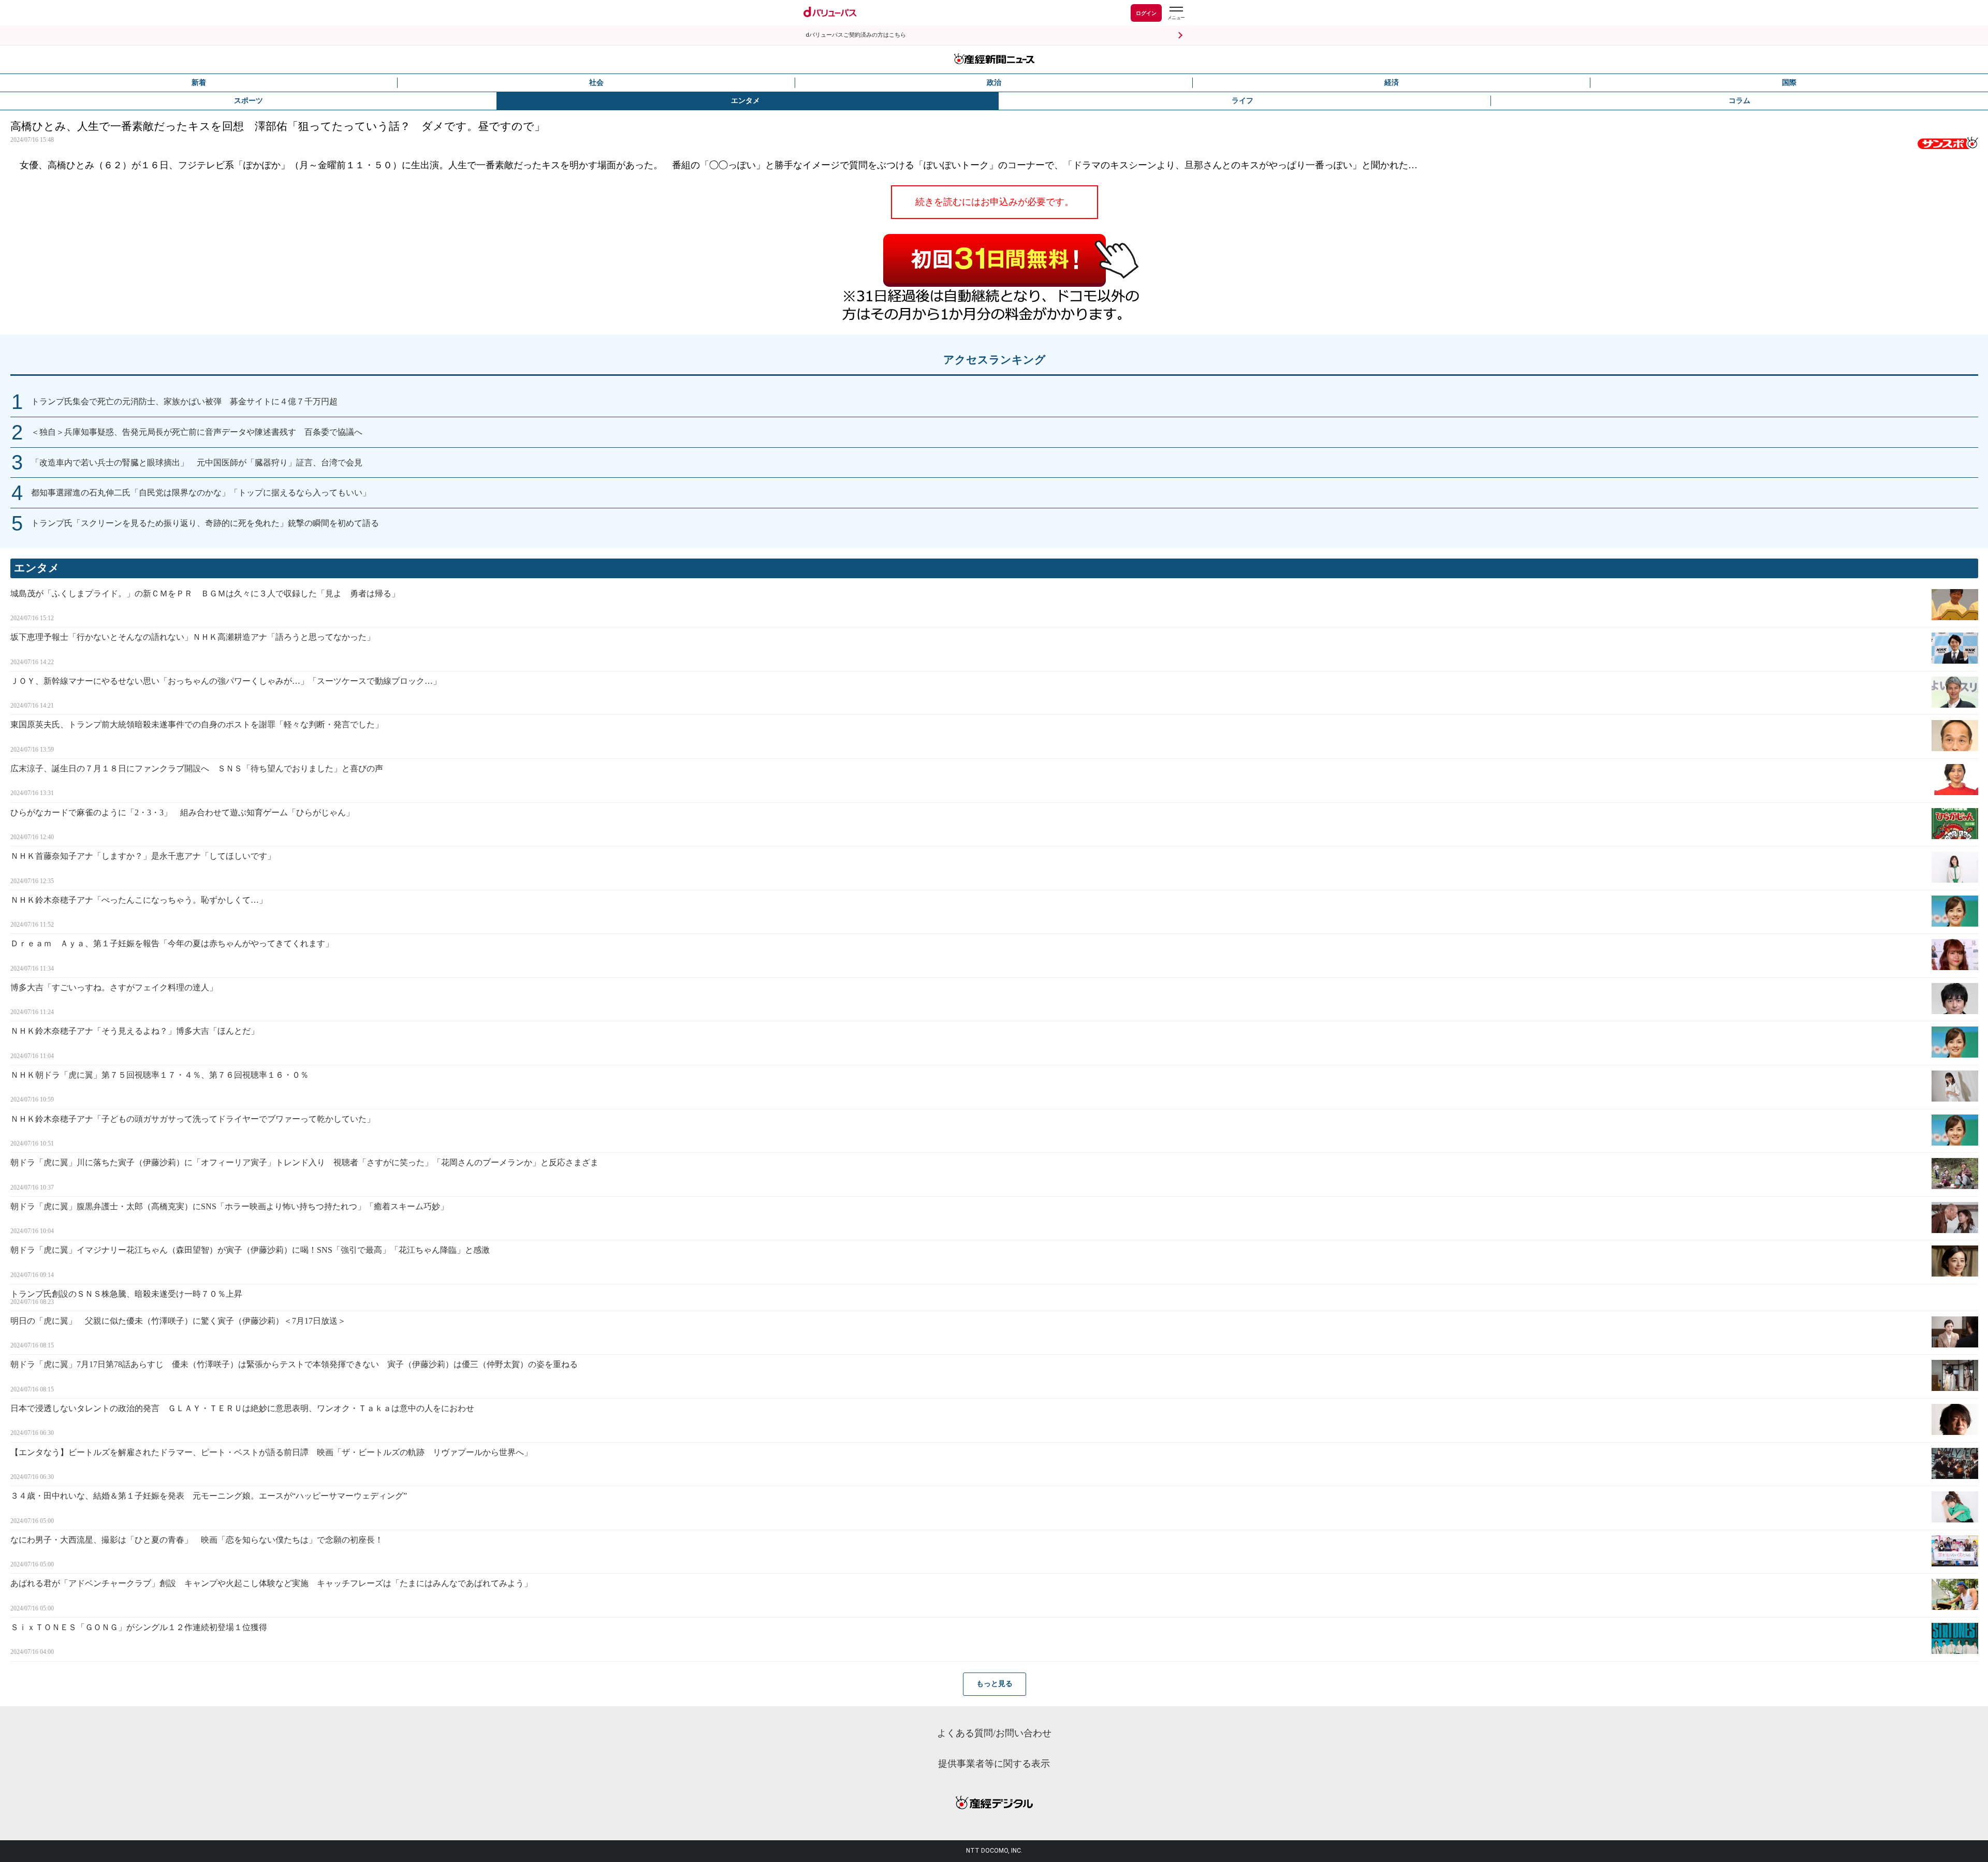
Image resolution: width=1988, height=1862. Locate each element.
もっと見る (995, 1684)
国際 (1789, 83)
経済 (1392, 83)
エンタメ (745, 101)
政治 (994, 83)
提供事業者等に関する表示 (994, 1764)
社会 (596, 83)
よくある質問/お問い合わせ (994, 1733)
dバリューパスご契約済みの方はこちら (856, 35)
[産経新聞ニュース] (994, 60)
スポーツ (248, 101)
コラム (1739, 101)
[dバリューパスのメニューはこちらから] (1176, 14)
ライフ (1242, 101)
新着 (199, 83)
